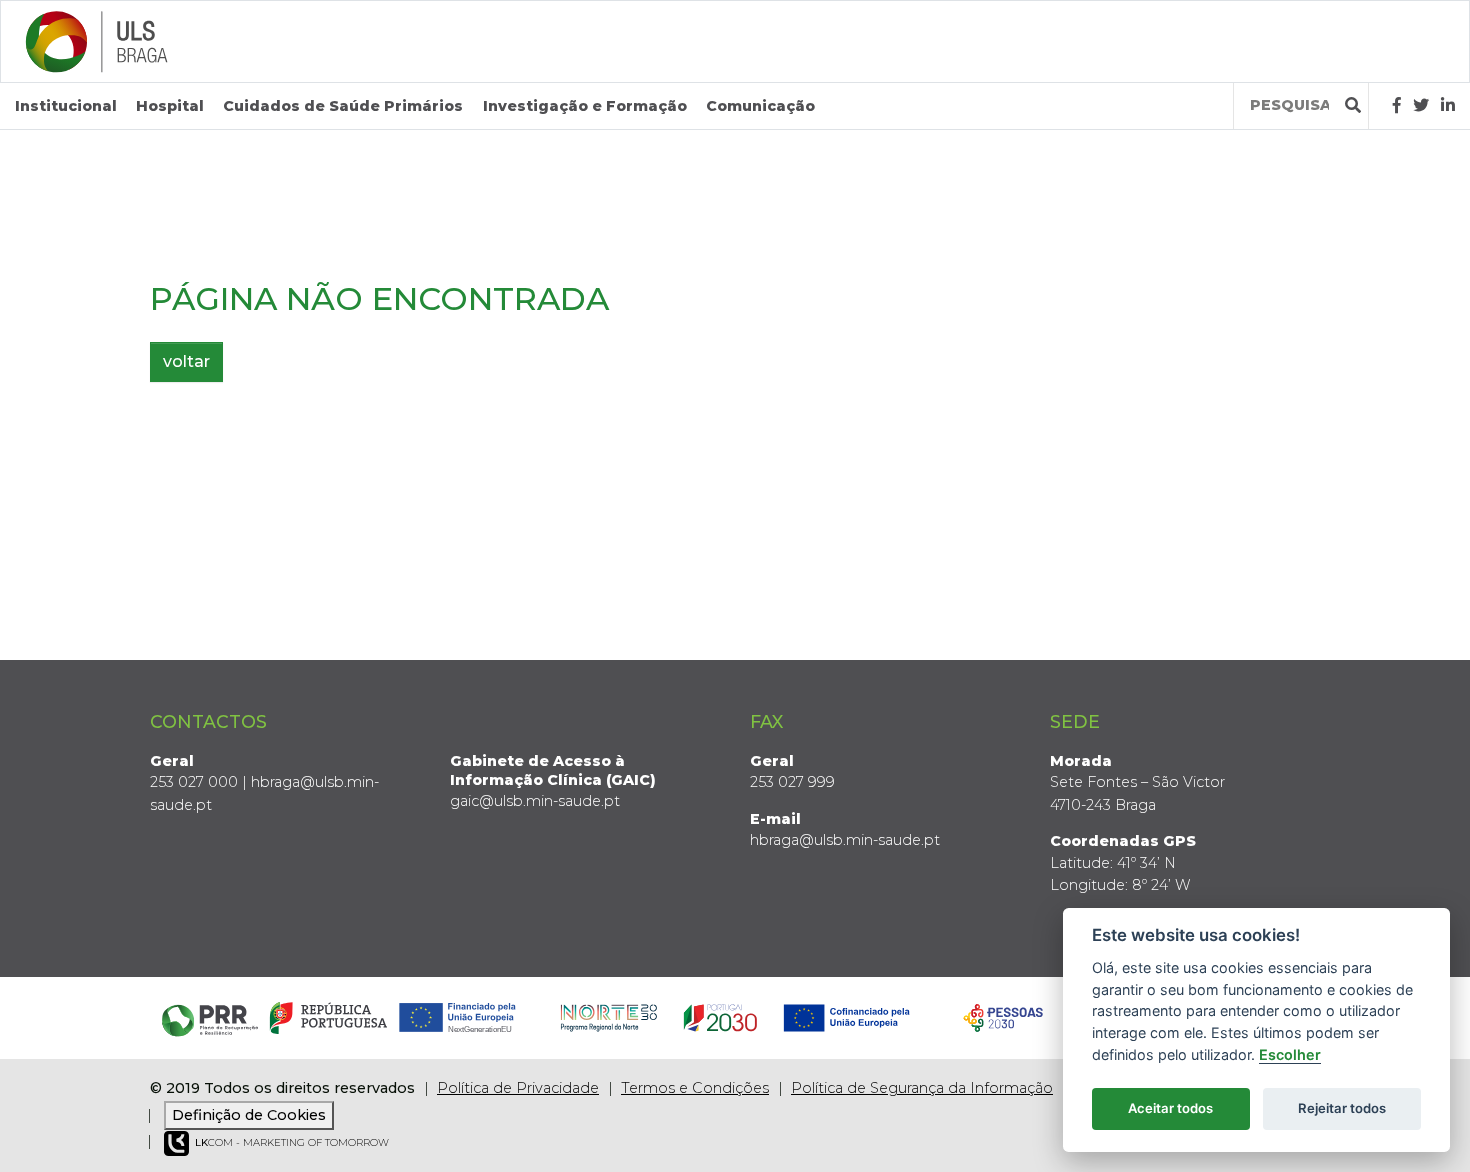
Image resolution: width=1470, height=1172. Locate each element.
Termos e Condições (695, 1088)
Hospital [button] (170, 106)
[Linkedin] (1448, 105)
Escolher (1290, 1054)
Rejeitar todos (1342, 1108)
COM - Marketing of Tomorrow (292, 1142)
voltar (186, 361)
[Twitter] (1421, 105)
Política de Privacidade (518, 1088)
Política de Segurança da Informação (922, 1088)
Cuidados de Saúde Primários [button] (343, 106)
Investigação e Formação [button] (585, 106)
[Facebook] (1397, 105)
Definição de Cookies (249, 1115)
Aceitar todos (1170, 1108)
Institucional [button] (66, 106)
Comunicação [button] (760, 106)
